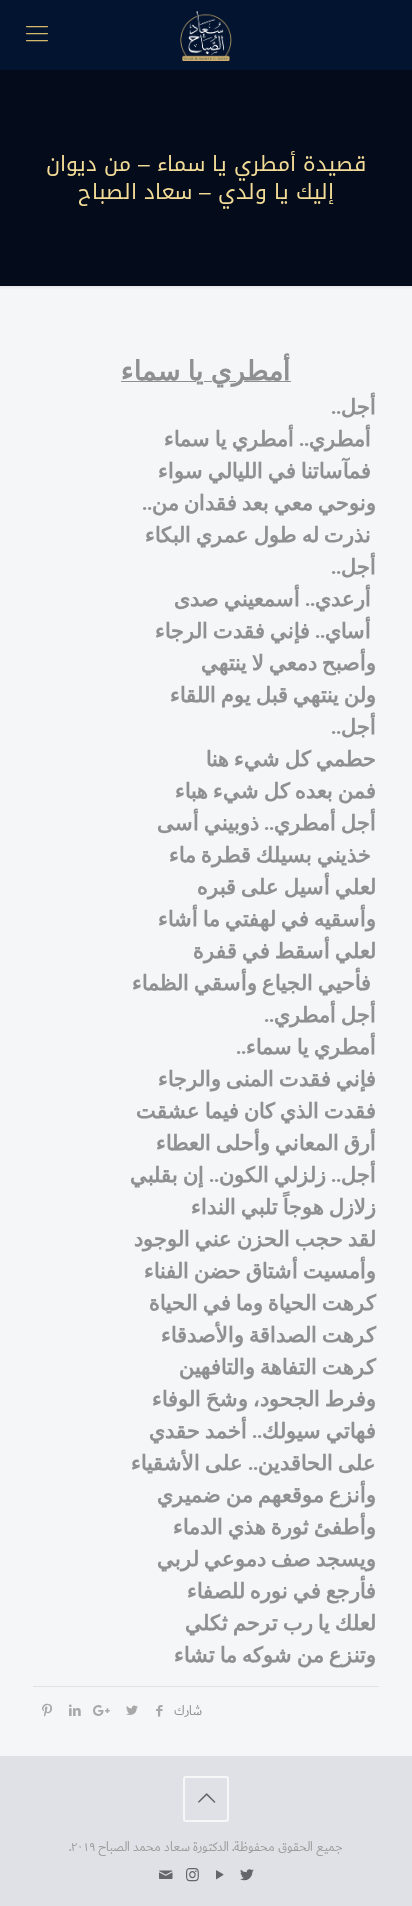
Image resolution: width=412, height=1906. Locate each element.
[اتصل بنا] (165, 1875)
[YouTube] (219, 1875)
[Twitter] (246, 1875)
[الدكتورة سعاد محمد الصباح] (206, 35)
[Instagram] (192, 1875)
